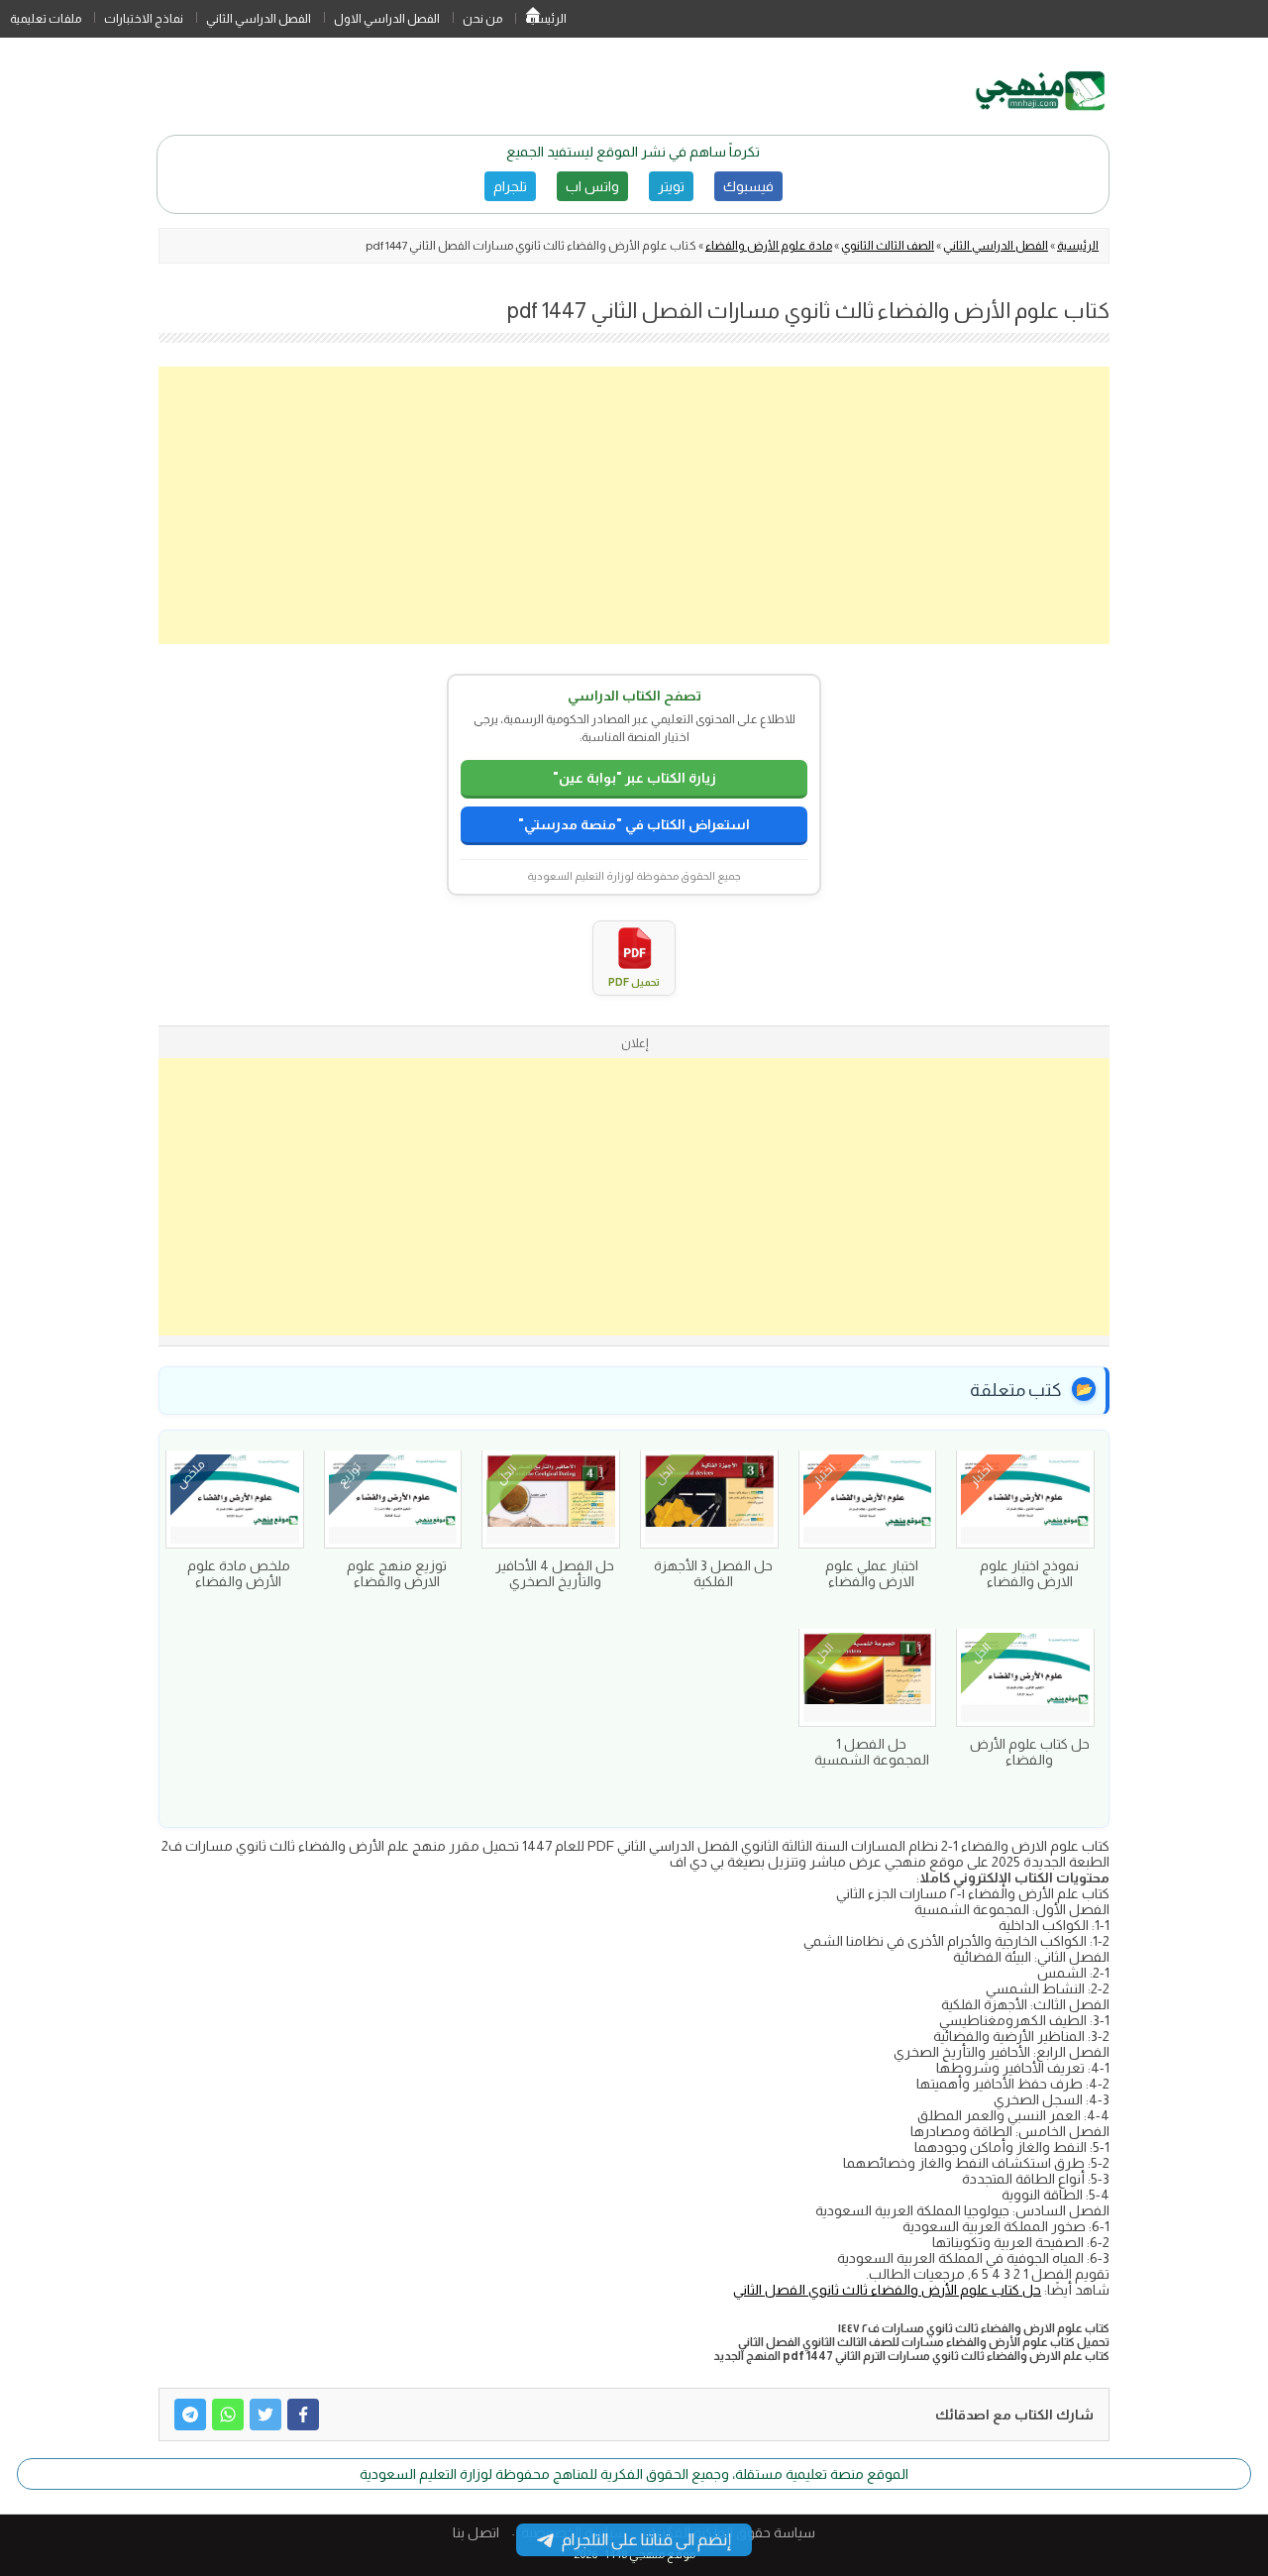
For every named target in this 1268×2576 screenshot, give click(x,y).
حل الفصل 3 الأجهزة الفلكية (713, 1573)
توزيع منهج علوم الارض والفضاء (397, 1573)
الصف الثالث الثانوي (888, 246)
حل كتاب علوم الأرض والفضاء (1030, 1752)
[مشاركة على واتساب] (228, 2415)
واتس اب (592, 186)
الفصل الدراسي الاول (387, 19)
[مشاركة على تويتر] (265, 2415)
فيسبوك (748, 186)
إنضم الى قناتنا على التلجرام (646, 2540)
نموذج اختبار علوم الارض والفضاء (1029, 1573)
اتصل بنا (476, 2532)
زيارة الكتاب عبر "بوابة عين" (634, 778)
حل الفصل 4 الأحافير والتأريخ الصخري (555, 1573)
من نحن (482, 19)
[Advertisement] (634, 505)
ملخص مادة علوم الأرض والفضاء (239, 1573)
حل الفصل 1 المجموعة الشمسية (872, 1752)
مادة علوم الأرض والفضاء (769, 246)
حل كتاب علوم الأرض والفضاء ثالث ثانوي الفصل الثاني (887, 2290)
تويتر (671, 186)
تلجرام (510, 186)
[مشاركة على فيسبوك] (303, 2415)
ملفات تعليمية (46, 19)
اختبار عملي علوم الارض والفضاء (872, 1573)
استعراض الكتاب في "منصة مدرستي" (634, 824)
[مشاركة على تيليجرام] (190, 2415)
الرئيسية (533, 19)
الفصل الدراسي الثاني (259, 19)
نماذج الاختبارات (144, 19)
